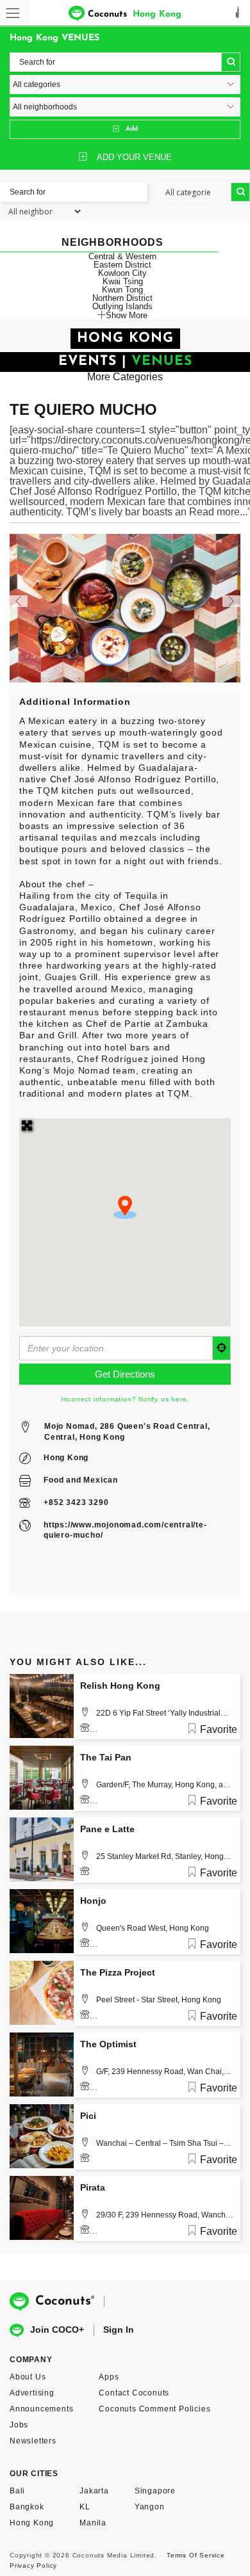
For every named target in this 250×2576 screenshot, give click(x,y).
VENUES (162, 361)
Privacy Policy (33, 2565)
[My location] (222, 1348)
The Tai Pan (106, 1757)
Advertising (32, 2393)
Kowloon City (122, 273)
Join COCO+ (57, 2330)
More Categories (125, 377)
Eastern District (122, 265)
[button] (125, 1207)
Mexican (101, 1480)
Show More (127, 315)
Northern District (122, 298)
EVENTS (88, 361)
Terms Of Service (196, 2555)
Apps (109, 2377)
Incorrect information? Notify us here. (125, 1399)
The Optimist (108, 2044)
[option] (125, 608)
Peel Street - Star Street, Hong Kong (159, 2000)
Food (54, 1480)
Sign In (119, 2330)
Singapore (155, 2491)
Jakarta (94, 2491)
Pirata (93, 2187)
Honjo (93, 1901)
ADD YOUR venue (134, 157)
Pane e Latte (107, 1829)
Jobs (19, 2425)
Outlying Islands (122, 306)
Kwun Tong (122, 290)
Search (231, 62)
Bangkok (27, 2507)
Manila (93, 2523)
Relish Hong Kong (120, 1686)
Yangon (150, 2507)
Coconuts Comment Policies (154, 2409)
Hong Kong (66, 1458)
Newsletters (33, 2441)
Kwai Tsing (123, 281)
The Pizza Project (118, 1972)
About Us (28, 2377)
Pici (88, 2116)
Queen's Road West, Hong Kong (153, 1928)
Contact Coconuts (134, 2393)
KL (85, 2507)
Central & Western (122, 256)
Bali (17, 2491)
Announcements (41, 2409)
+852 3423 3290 (76, 1502)
